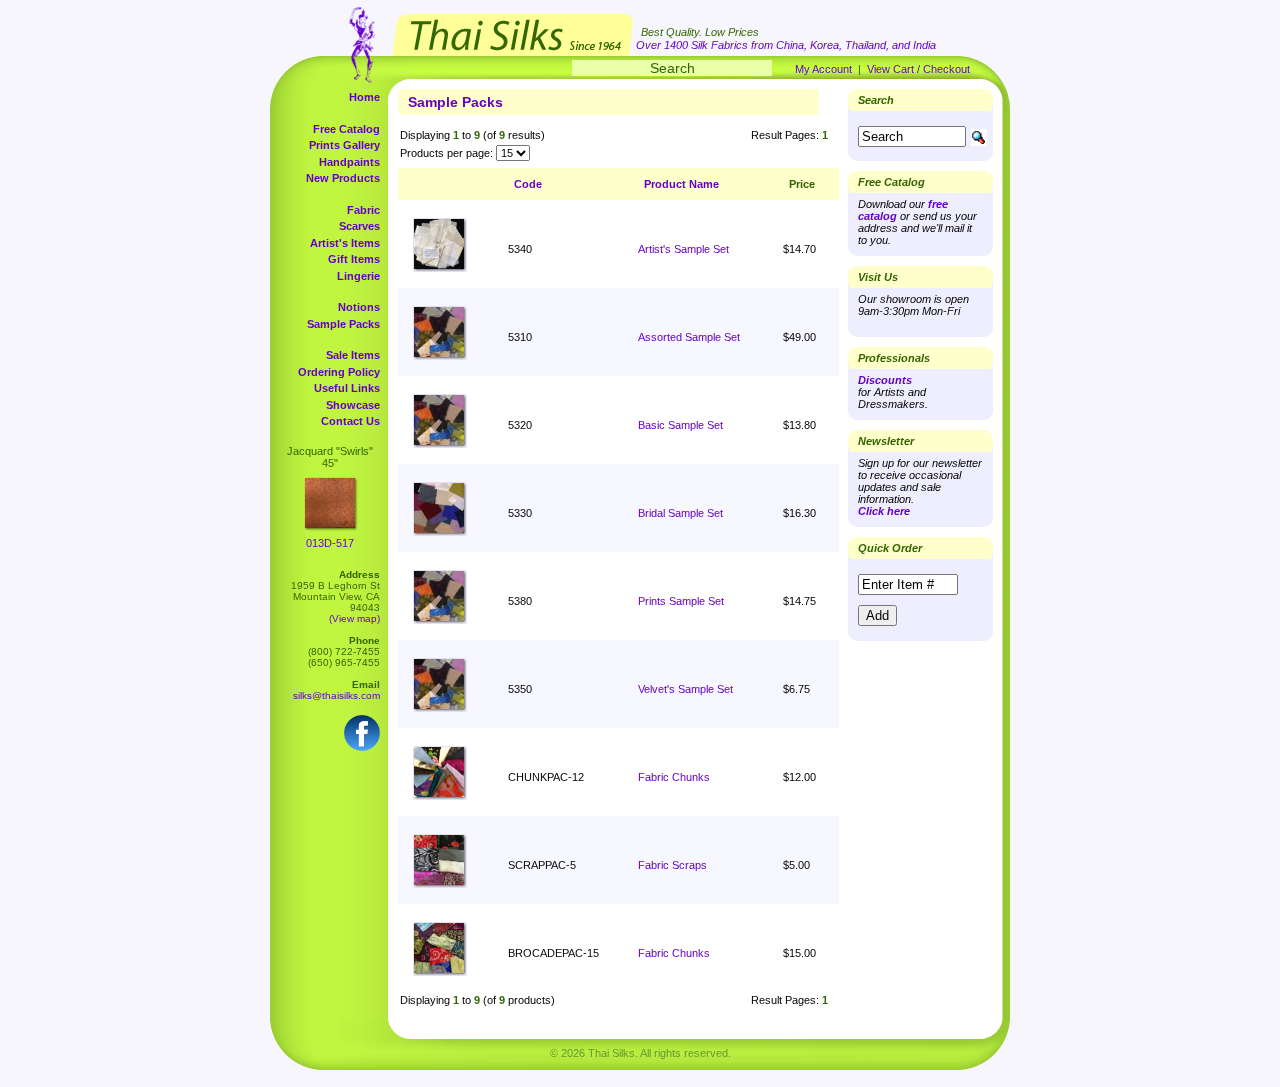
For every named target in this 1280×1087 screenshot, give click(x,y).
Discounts (885, 380)
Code (528, 184)
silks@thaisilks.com (336, 695)
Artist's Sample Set (683, 249)
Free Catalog (346, 129)
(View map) (354, 618)
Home (364, 97)
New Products (343, 178)
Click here (884, 511)
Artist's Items (345, 243)
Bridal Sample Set (680, 513)
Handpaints (349, 162)
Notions (359, 307)
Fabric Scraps (672, 865)
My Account (823, 69)
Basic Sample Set (680, 425)
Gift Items (354, 259)
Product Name (681, 184)
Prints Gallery (344, 145)
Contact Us (350, 421)
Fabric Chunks (674, 777)
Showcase (353, 405)
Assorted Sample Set (689, 337)
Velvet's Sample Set (685, 689)
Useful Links (347, 388)
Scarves (359, 226)
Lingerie (358, 276)
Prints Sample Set (681, 601)
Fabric (363, 210)
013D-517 (330, 543)
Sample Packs (343, 324)
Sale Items (353, 355)
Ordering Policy (339, 372)
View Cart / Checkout (918, 69)
